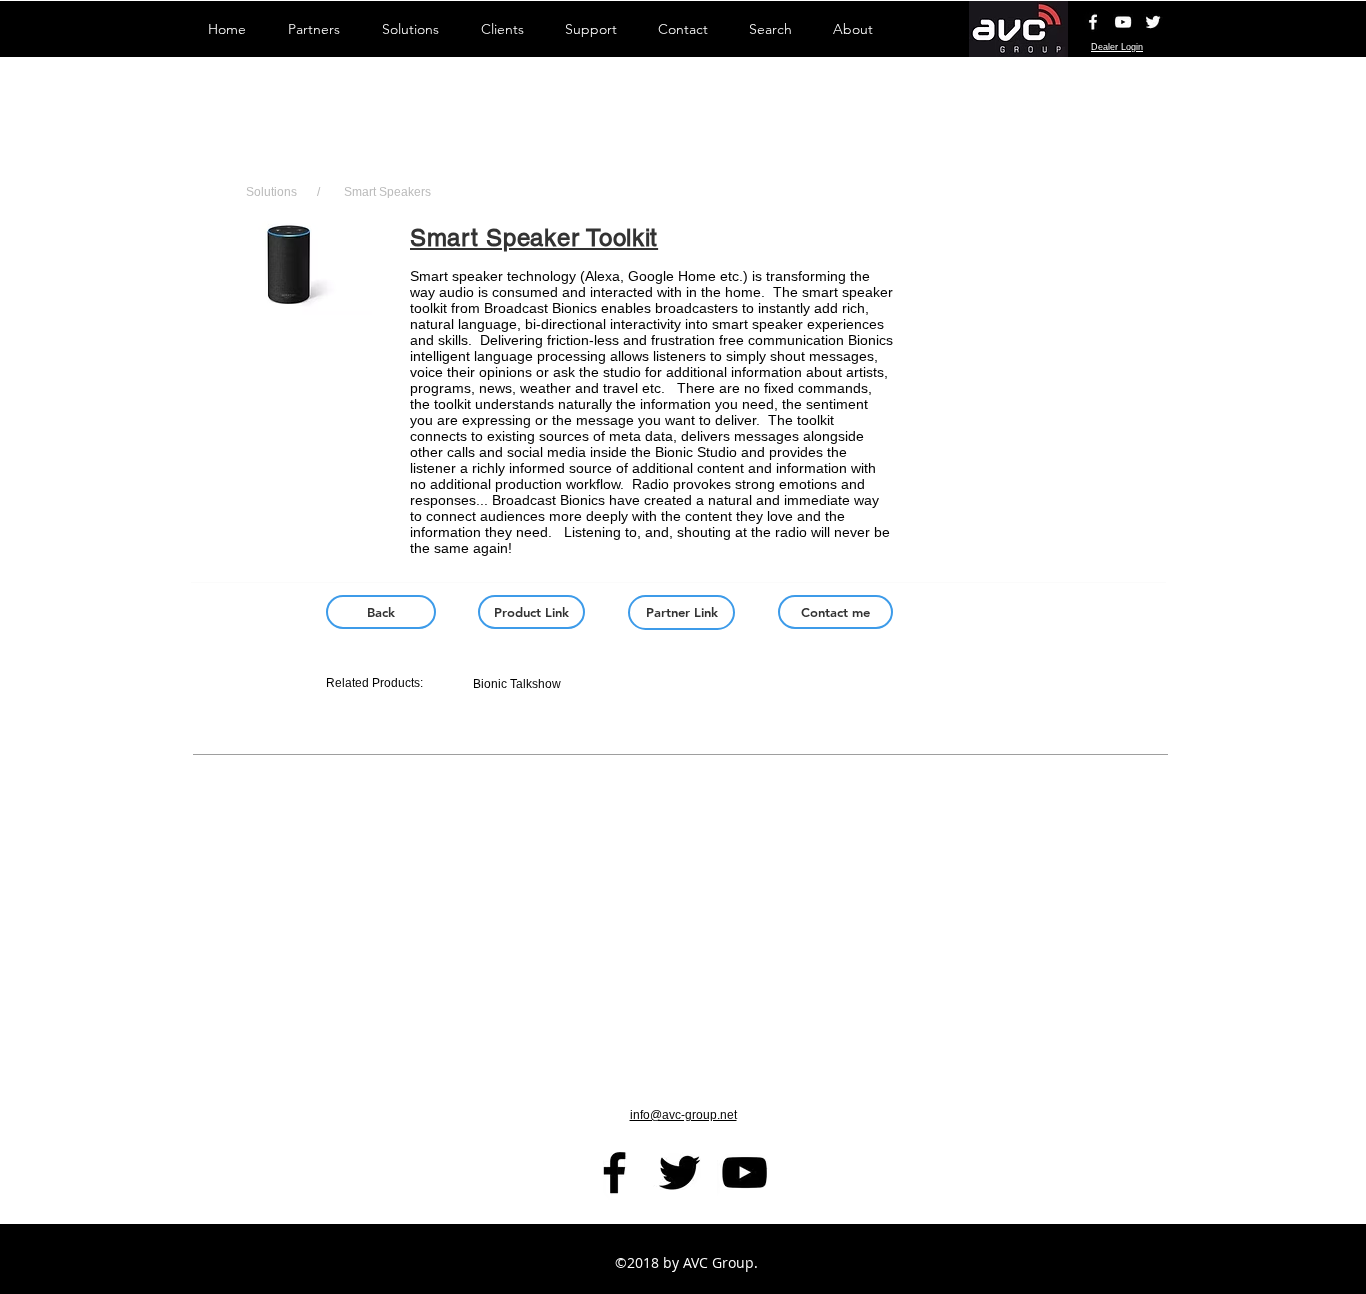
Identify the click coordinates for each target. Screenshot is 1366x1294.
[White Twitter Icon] (1153, 22)
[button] (289, 306)
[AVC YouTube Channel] (1123, 22)
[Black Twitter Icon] (679, 1172)
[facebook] (614, 1172)
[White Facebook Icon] (1093, 22)
